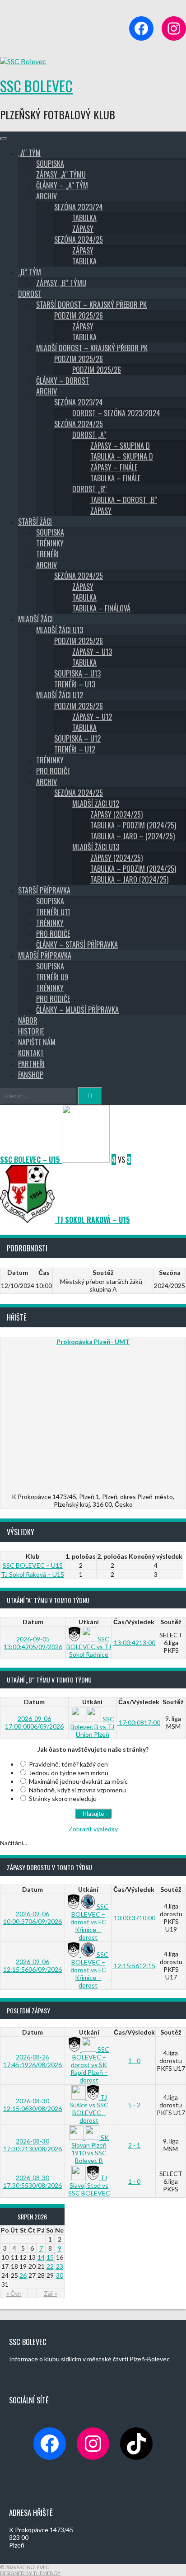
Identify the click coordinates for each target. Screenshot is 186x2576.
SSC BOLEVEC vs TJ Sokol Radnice (89, 1647)
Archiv (46, 196)
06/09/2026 (34, 1722)
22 (50, 2266)
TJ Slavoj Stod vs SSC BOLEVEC (89, 2185)
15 (50, 2257)
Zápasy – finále (114, 467)
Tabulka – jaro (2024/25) (129, 879)
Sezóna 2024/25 (79, 240)
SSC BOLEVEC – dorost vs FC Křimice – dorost (89, 1922)
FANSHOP (31, 1075)
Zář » (51, 2293)
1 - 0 (134, 2061)
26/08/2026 (33, 2061)
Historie (31, 1031)
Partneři (31, 1064)
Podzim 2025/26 (79, 315)
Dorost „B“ (89, 489)
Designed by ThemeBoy (30, 2573)
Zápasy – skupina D (120, 446)
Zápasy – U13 (92, 652)
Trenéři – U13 (75, 684)
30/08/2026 (33, 2105)
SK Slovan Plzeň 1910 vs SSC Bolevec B (90, 2149)
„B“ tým (30, 272)
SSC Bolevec (36, 86)
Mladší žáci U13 (60, 630)
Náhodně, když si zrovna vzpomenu (77, 1790)
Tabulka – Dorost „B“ (124, 500)
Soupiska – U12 (77, 738)
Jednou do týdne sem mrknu (69, 1773)
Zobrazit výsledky (93, 1829)
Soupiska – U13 (77, 673)
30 (60, 2275)
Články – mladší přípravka (77, 1010)
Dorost (30, 294)
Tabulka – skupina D (122, 456)
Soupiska (50, 164)
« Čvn (14, 2293)
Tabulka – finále (115, 478)
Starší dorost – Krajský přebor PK (91, 305)
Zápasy (83, 229)
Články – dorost (63, 381)
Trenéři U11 (53, 912)
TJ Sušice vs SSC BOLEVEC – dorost (89, 2109)
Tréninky (50, 543)
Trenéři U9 (52, 977)
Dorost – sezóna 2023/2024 (116, 413)
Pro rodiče (53, 771)
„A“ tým (29, 153)
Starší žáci (35, 522)
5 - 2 (134, 2105)
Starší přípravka (44, 890)
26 (23, 2275)
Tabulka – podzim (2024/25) (133, 825)
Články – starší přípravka (77, 945)
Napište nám (37, 1042)
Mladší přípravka (45, 955)
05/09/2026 (33, 1643)
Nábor (28, 1020)
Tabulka (84, 218)
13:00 (134, 1643)
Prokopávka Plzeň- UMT (93, 1342)
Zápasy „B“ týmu (61, 283)
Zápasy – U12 (92, 717)
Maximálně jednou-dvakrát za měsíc (78, 1781)
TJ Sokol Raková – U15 (33, 1574)
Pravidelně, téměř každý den (68, 1764)
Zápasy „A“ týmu (61, 174)
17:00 (139, 1723)
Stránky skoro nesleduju (63, 1798)
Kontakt (31, 1053)
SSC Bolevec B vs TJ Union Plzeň (92, 1727)
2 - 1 (134, 2145)
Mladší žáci (35, 619)
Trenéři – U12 (75, 749)
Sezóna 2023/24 (79, 207)
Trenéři (47, 554)
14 (41, 2257)
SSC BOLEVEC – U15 (33, 1565)
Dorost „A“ (89, 435)
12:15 (134, 1966)
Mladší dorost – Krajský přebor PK (92, 348)
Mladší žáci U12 (60, 695)
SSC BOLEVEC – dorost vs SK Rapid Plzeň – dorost (90, 2065)
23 (60, 2266)
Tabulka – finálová (101, 608)
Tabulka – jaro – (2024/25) (133, 836)
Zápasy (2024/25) (116, 814)
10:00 (134, 1918)
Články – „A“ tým (62, 185)
